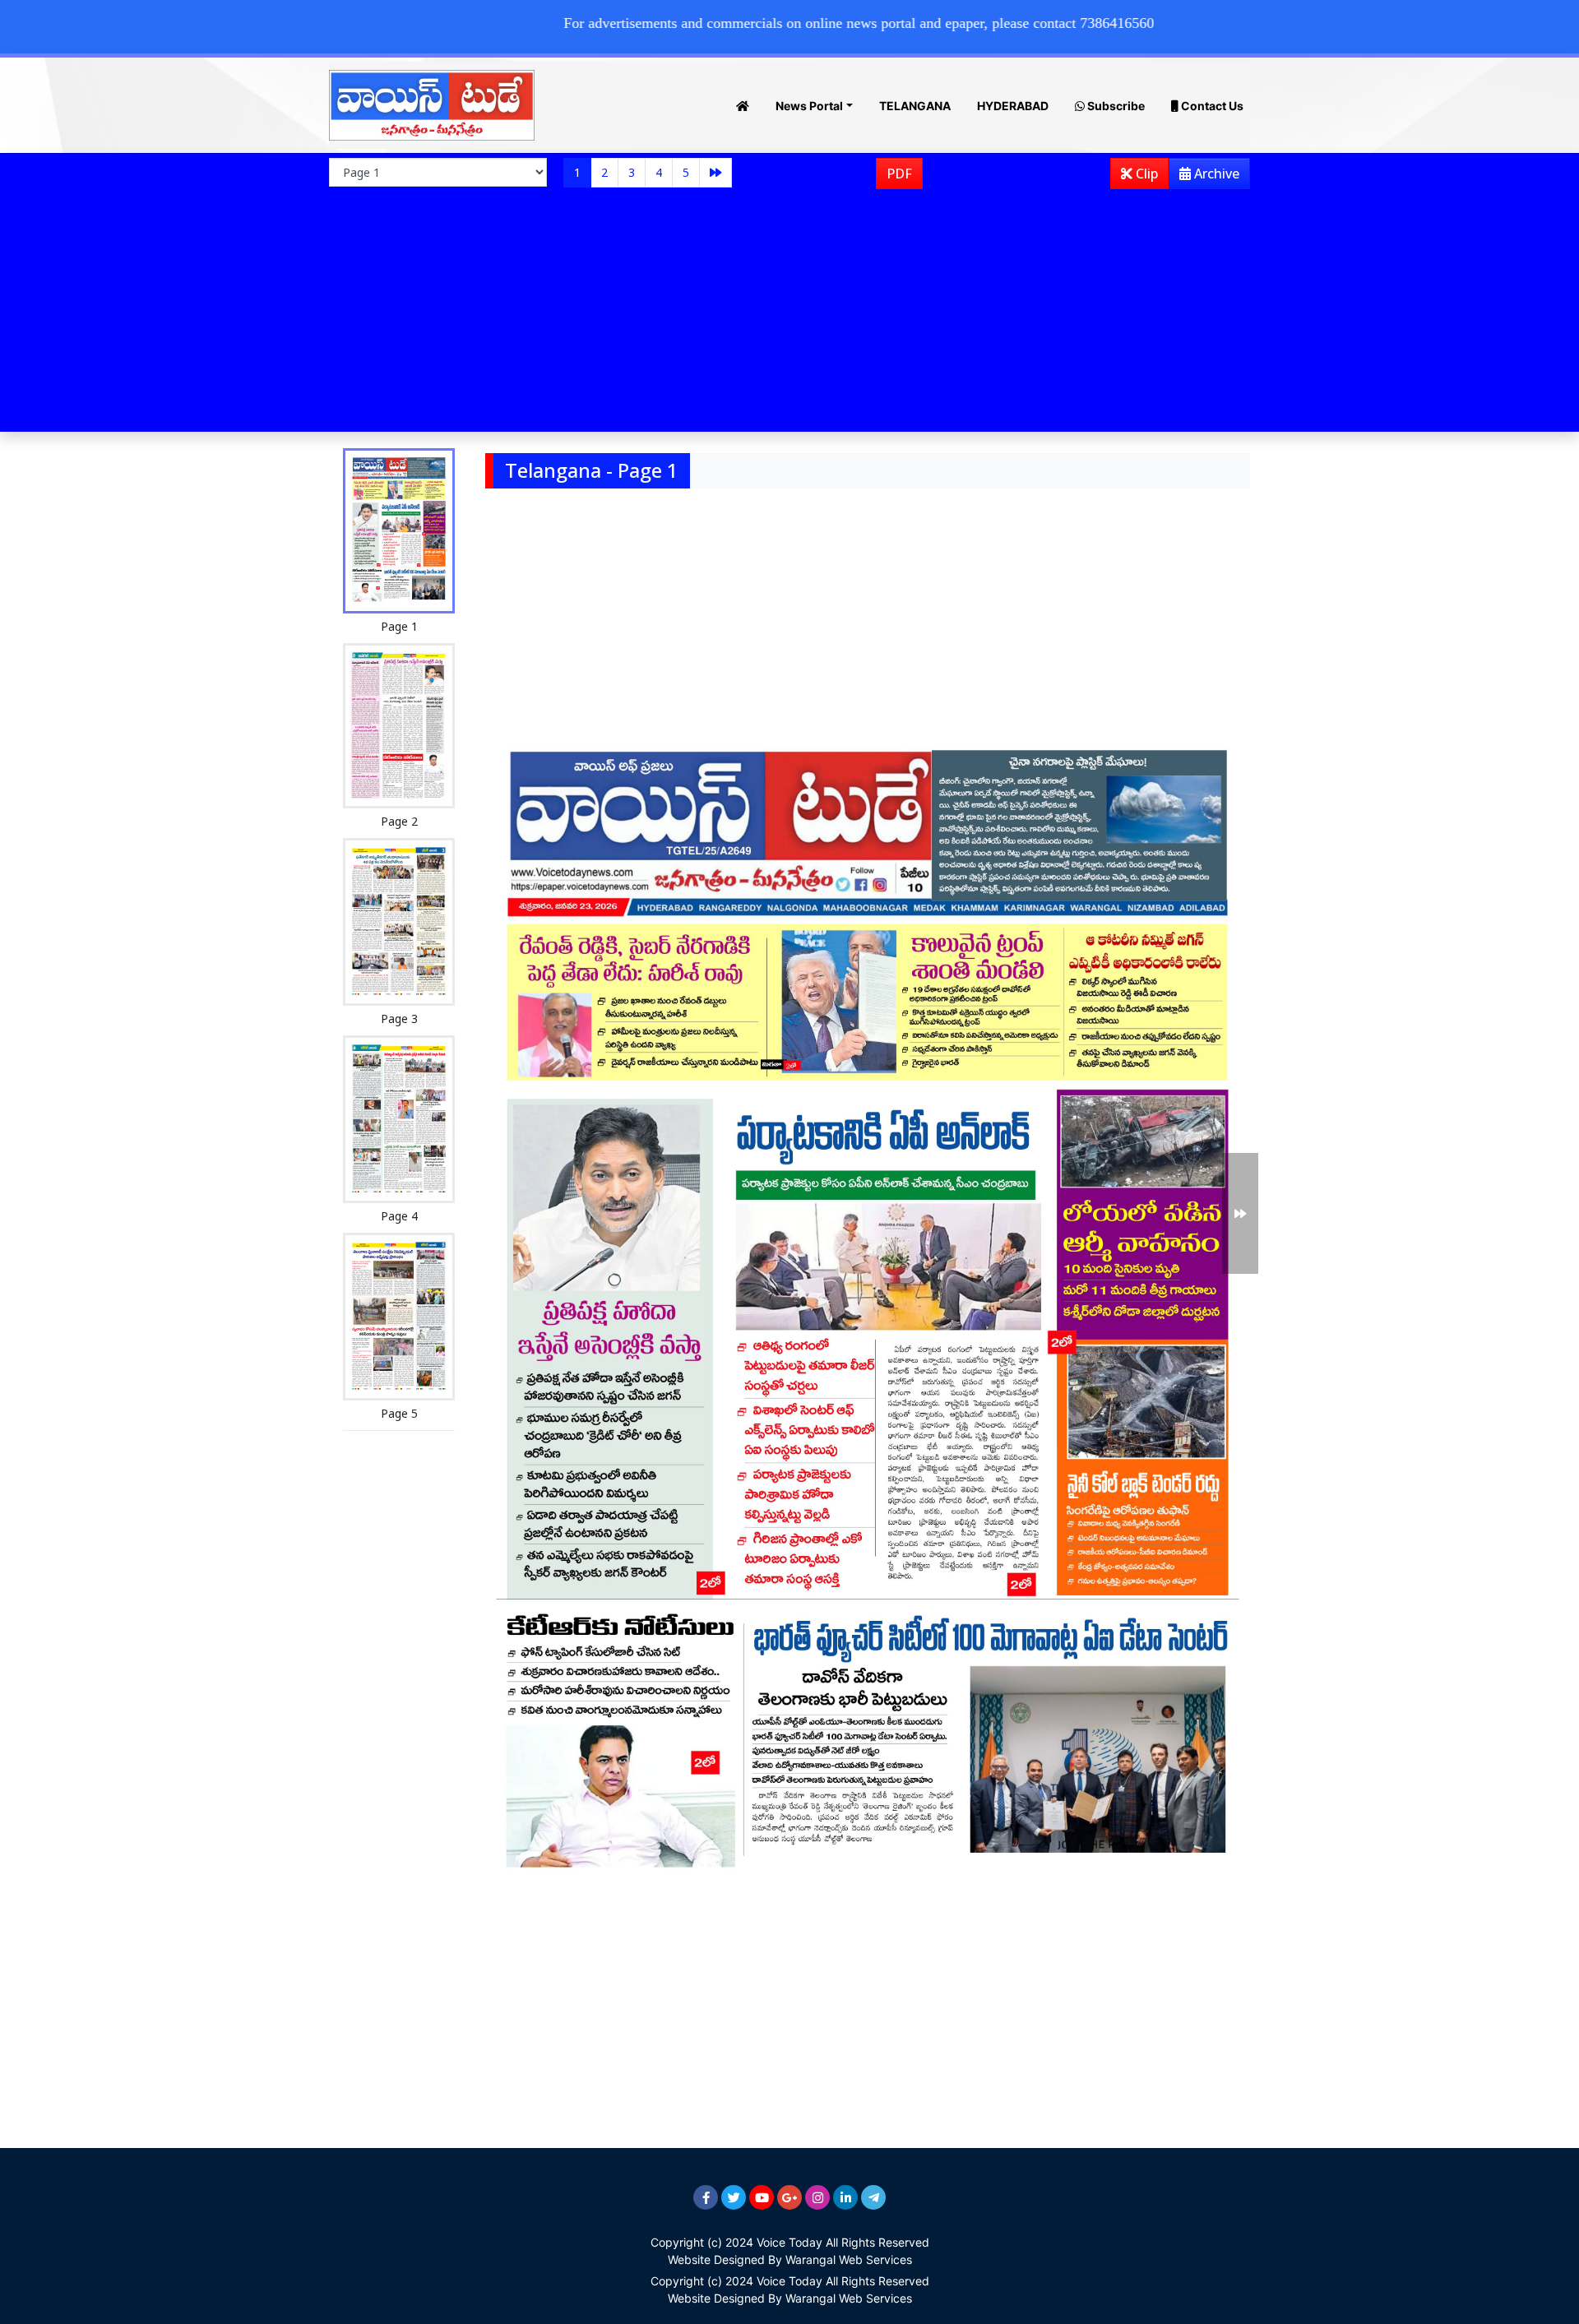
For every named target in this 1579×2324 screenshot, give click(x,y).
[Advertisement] (789, 317)
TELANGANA (915, 106)
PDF (899, 174)
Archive (1215, 174)
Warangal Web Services (849, 2259)
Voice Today (789, 2242)
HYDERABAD (1013, 106)
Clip (1145, 174)
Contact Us (1211, 106)
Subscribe (1115, 106)
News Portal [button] (809, 106)
